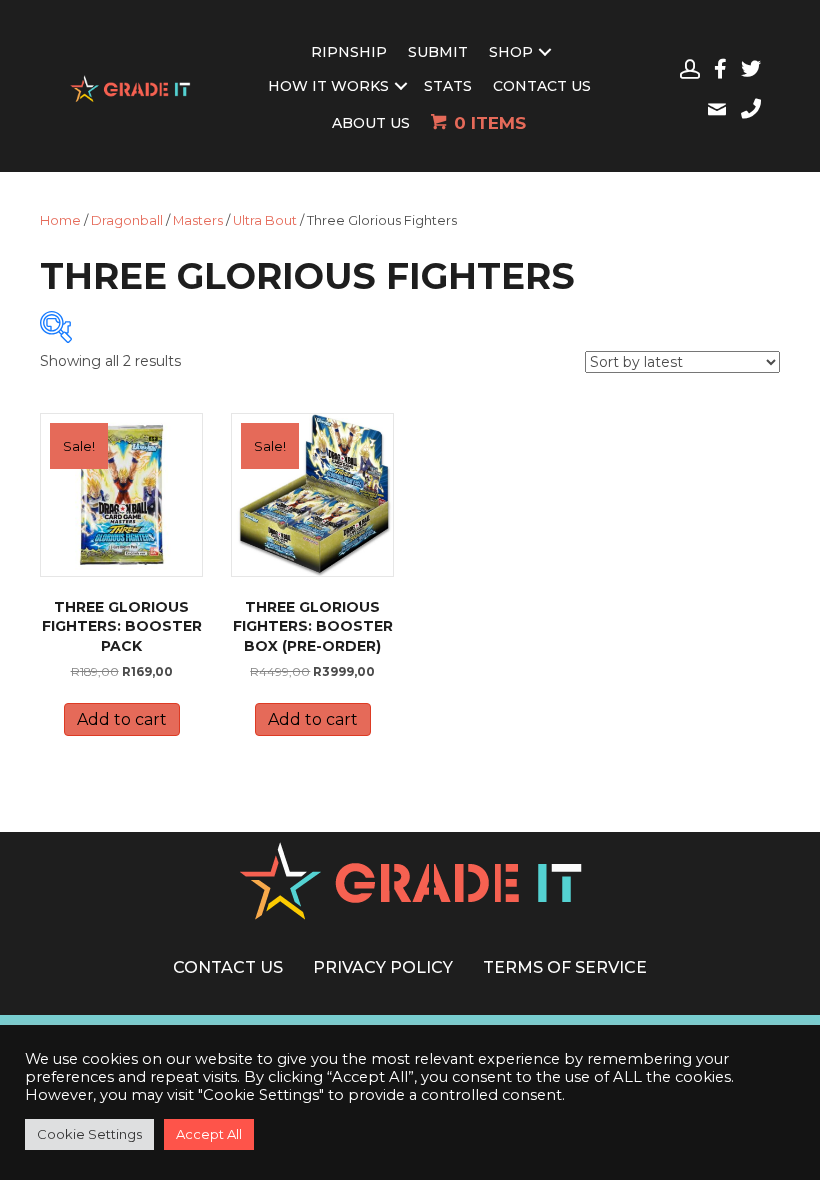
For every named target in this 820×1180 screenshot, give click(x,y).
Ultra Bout (265, 220)
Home (60, 220)
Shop (511, 52)
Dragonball (127, 220)
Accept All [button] (209, 1134)
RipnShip (349, 52)
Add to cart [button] (122, 719)
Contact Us (542, 86)
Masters (198, 220)
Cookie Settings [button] (89, 1134)
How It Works (328, 86)
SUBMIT (438, 52)
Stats (448, 86)
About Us (371, 123)
